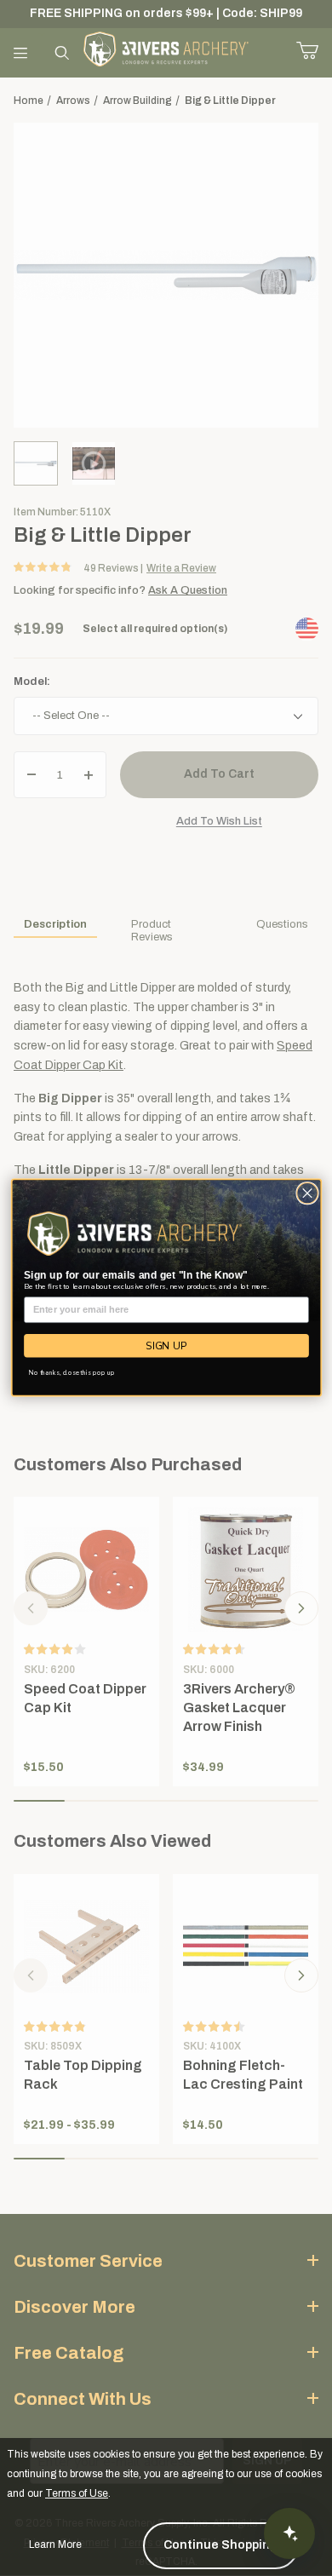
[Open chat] (289, 2533)
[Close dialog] (307, 1194)
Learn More (55, 2544)
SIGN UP (166, 1346)
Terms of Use (77, 2493)
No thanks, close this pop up (72, 1373)
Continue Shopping (221, 2545)
